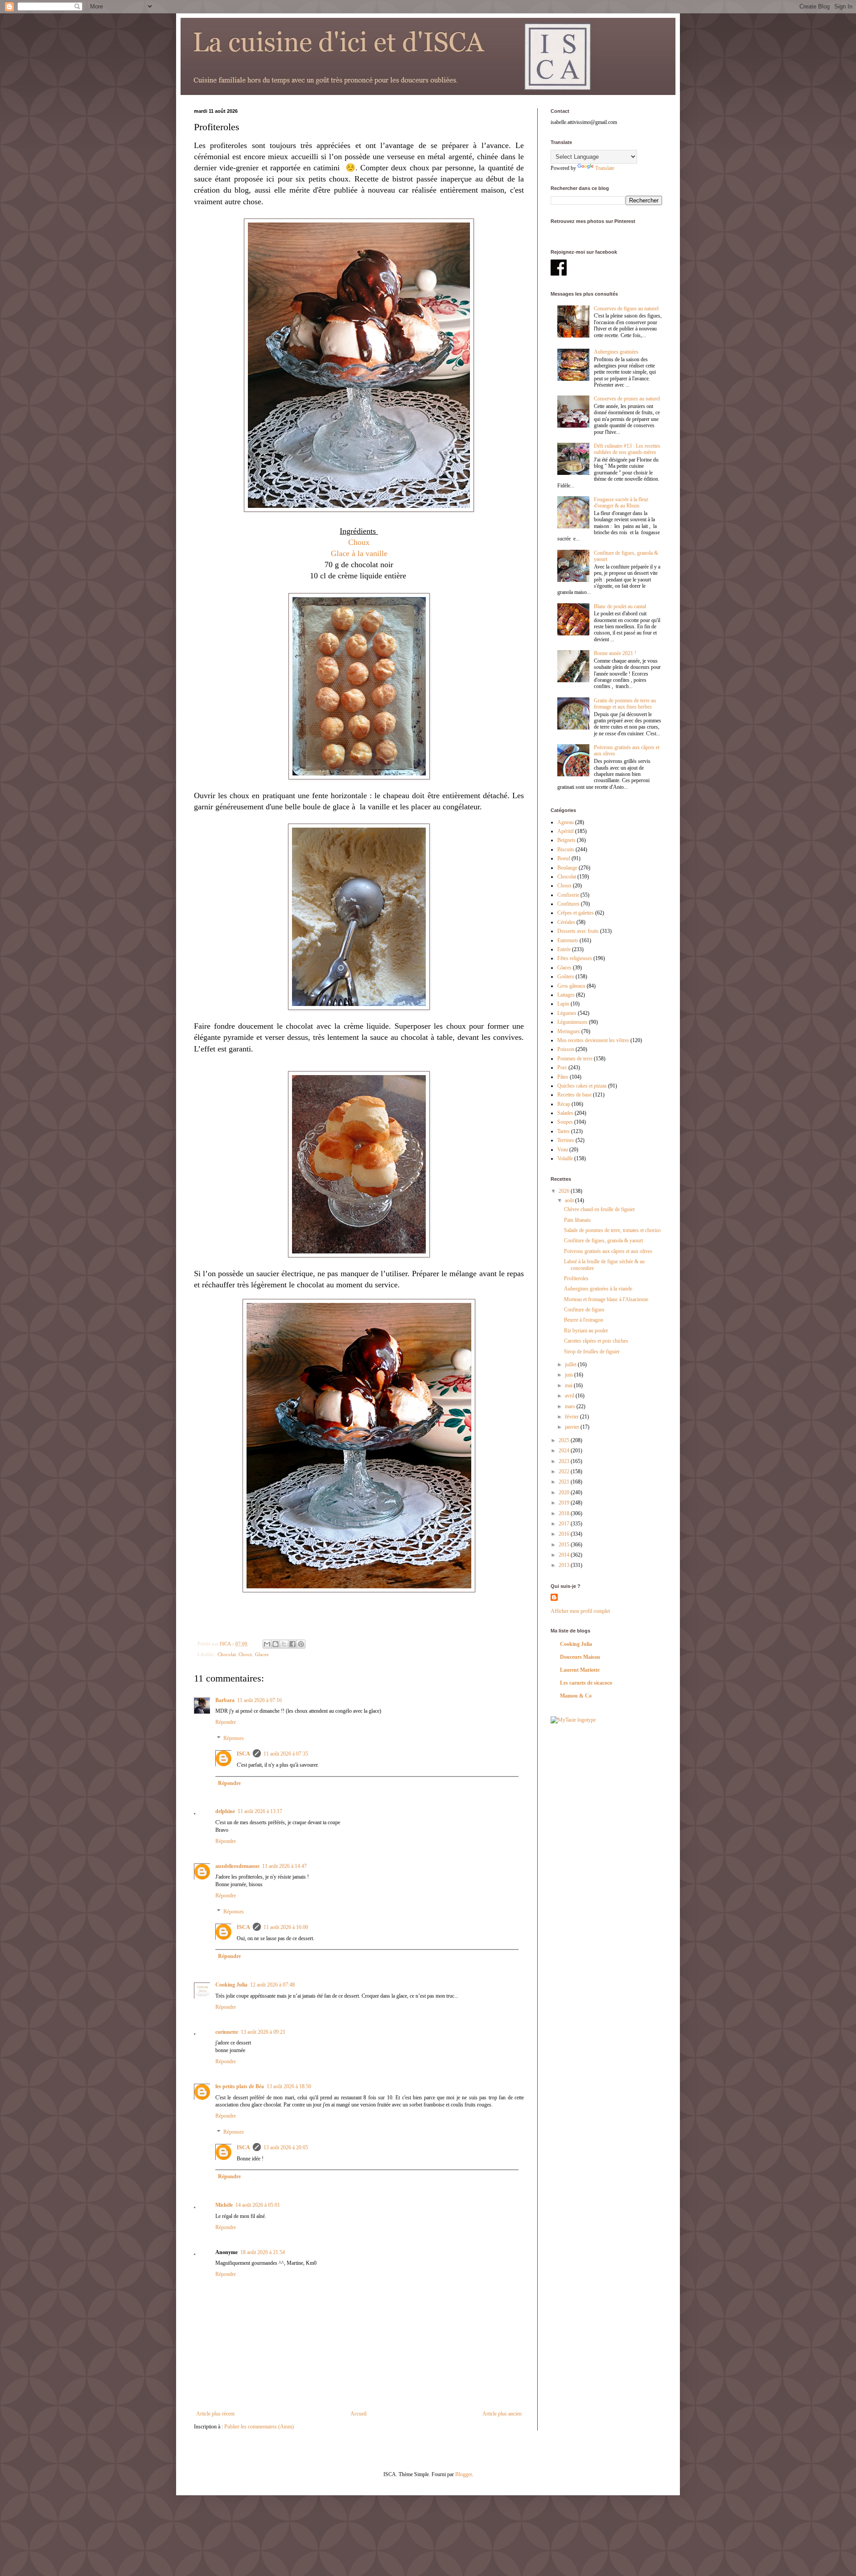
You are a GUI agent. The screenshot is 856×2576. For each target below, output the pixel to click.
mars (571, 1406)
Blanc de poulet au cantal (620, 606)
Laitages (566, 995)
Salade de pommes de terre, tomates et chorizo (612, 1230)
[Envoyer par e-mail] (267, 1644)
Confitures (568, 904)
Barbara (225, 1700)
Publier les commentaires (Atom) (259, 2427)
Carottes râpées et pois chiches (596, 1341)
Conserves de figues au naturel (626, 309)
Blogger (463, 2474)
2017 (565, 1524)
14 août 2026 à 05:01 (258, 2205)
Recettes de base (574, 1095)
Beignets (566, 840)
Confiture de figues (584, 1310)
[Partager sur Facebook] (292, 1644)
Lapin (563, 1004)
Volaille (565, 1158)
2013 (565, 1565)
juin (570, 1375)
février (572, 1417)
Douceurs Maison (580, 1657)
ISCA (243, 1754)
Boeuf (564, 858)
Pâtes (563, 1077)
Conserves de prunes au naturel (627, 399)
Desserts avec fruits (578, 931)
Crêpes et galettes (576, 913)
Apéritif (566, 831)
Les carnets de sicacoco (586, 1683)
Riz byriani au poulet (586, 1331)
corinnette (227, 2032)
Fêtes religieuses (575, 958)
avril (570, 1396)
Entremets (568, 940)
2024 (565, 1451)
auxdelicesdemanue (237, 1866)
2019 (565, 1503)
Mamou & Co (576, 1696)
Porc (562, 1067)
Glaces (262, 1654)
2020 (565, 1492)
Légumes (567, 1013)
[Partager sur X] (284, 1644)
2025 (565, 1440)
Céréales (566, 922)
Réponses (234, 1738)
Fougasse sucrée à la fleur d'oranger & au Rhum (621, 503)
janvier (573, 1427)
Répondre (226, 1722)
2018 (565, 1513)
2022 (565, 1471)
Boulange (567, 868)
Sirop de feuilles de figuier (592, 1352)
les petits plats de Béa (240, 2086)
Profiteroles (576, 1278)
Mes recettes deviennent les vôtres (593, 1040)
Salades (565, 1113)
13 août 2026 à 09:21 (263, 2032)
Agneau (566, 822)
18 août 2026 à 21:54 (263, 2252)
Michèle (224, 2205)
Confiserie (568, 895)
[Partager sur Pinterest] (301, 1644)
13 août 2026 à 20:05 (286, 2147)
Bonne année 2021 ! (615, 653)
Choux (359, 542)
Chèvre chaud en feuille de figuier (599, 1209)
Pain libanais (577, 1220)
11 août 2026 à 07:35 (286, 1754)
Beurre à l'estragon (584, 1320)
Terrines (566, 1140)
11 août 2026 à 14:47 (284, 1866)
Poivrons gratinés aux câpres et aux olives (608, 1251)
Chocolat (227, 1654)
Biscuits (566, 849)
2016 (565, 1534)
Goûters (566, 977)
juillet (571, 1364)
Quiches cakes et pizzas (582, 1086)
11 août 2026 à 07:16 (259, 1700)
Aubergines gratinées (616, 352)
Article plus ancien (502, 2414)
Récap (564, 1104)
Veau (563, 1150)
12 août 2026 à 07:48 (272, 1985)
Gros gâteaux (571, 986)
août (570, 1200)
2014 (565, 1555)
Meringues (569, 1031)
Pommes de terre (575, 1059)
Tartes (564, 1131)
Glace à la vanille (359, 553)
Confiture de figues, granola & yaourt (603, 1241)
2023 (565, 1461)
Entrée (564, 949)
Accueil (358, 2414)
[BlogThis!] (276, 1644)
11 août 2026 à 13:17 (260, 1811)
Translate (605, 168)
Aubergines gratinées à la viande (598, 1289)
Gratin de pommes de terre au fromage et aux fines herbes (625, 704)
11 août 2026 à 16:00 (286, 1927)
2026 (565, 1191)
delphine (225, 1811)
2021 (565, 1482)
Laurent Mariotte (580, 1670)
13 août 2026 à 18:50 (289, 2086)
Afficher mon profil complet (580, 1611)
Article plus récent (215, 2414)
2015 (565, 1545)
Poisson (566, 1049)
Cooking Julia (231, 1985)
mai (569, 1385)
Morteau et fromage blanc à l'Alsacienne (606, 1299)
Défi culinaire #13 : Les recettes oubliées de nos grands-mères (627, 449)
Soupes (565, 1122)
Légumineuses (572, 1022)
